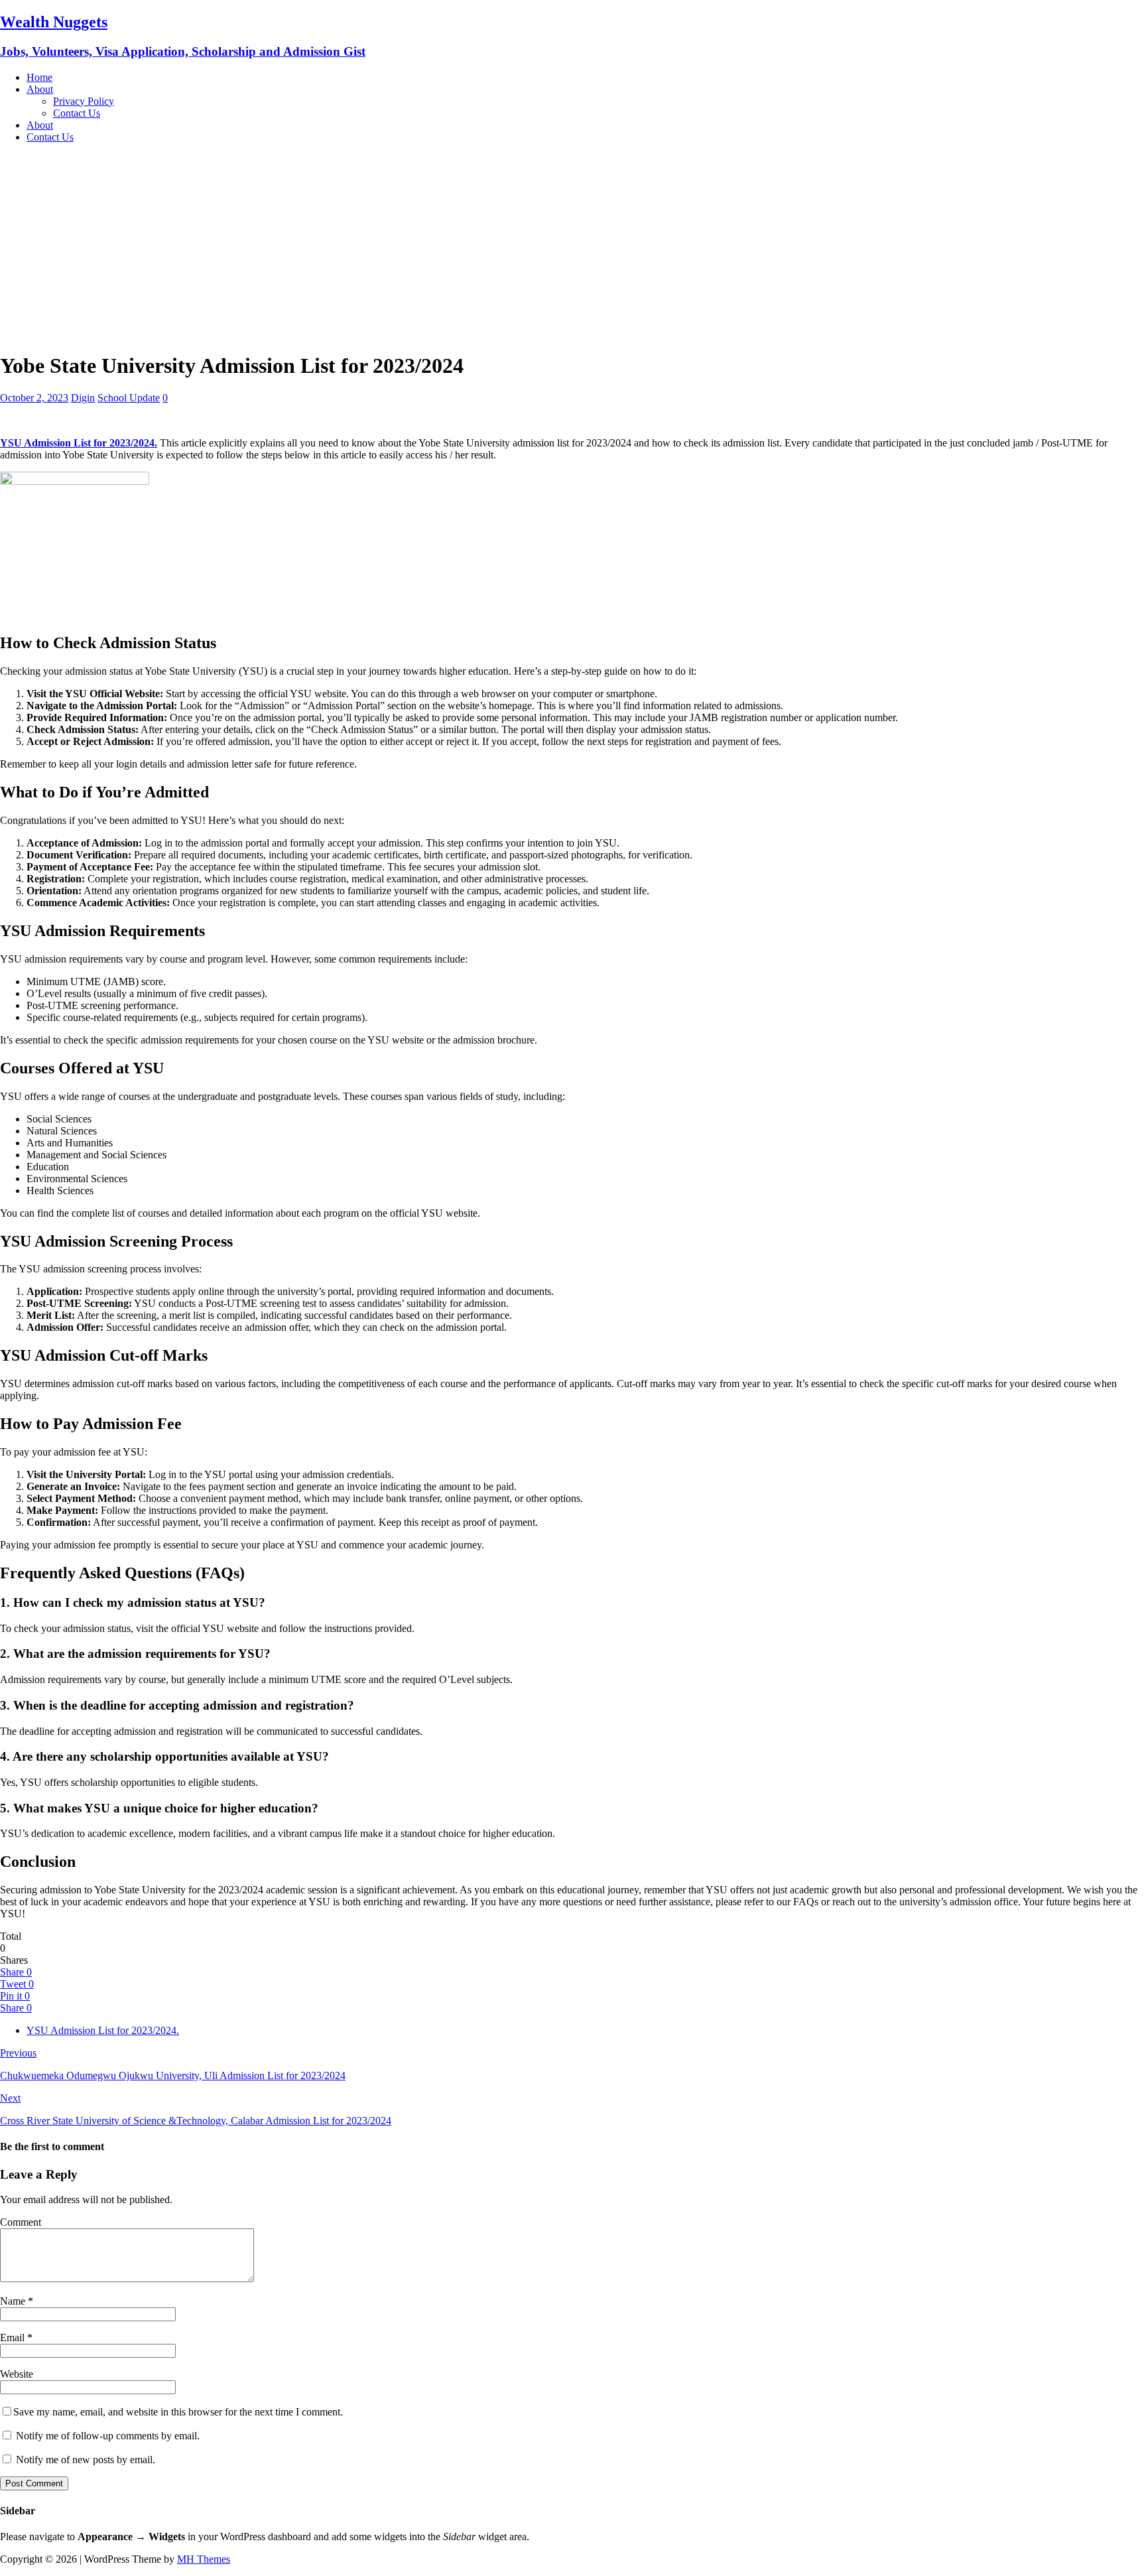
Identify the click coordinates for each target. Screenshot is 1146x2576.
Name (14, 2301)
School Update (129, 398)
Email (14, 2338)
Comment (21, 2222)
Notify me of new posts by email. (86, 2460)
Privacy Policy (84, 101)
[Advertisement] (573, 247)
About (40, 89)
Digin (83, 398)
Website (17, 2374)
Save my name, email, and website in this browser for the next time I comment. (178, 2412)
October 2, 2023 (34, 398)
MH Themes (204, 2559)
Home (39, 77)
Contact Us (77, 113)
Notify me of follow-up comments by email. (108, 2436)
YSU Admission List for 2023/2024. (103, 2030)
